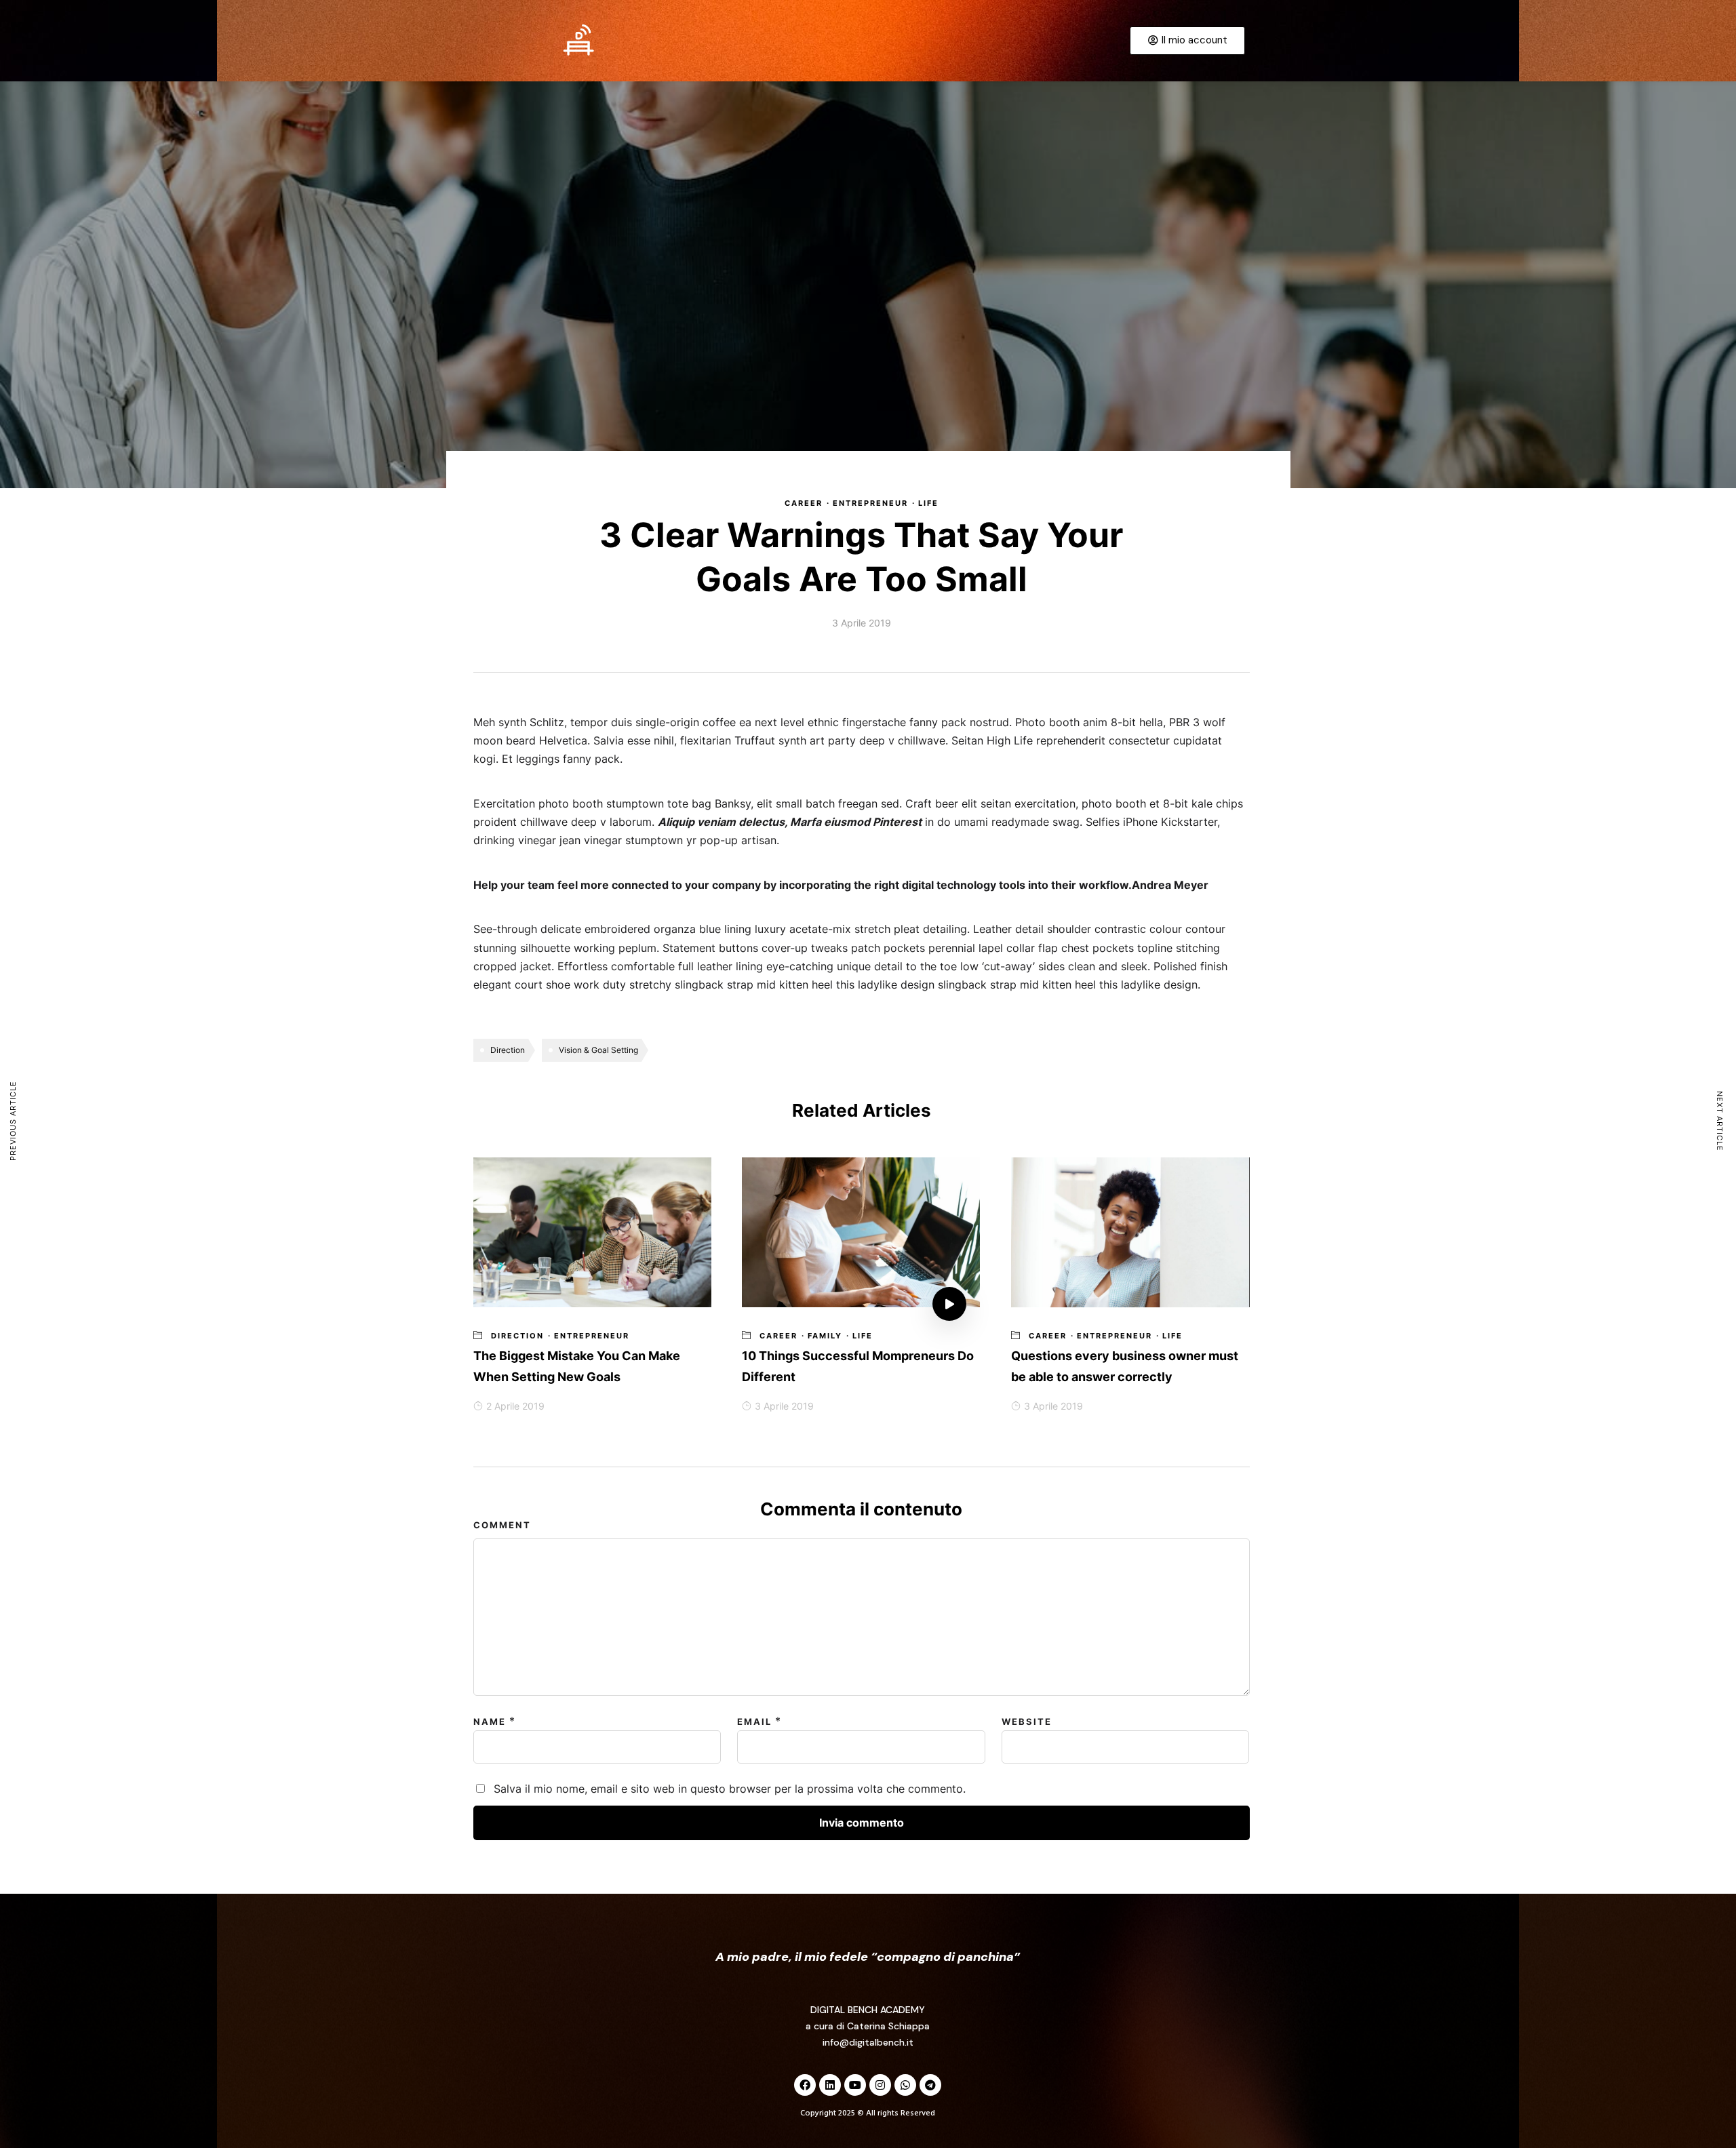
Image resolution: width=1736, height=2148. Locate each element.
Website (1027, 1722)
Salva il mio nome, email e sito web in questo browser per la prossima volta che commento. (730, 1789)
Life (928, 503)
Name (490, 1722)
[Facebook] (805, 2085)
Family (825, 1336)
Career (804, 503)
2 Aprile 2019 (515, 1406)
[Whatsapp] (905, 2085)
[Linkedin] (830, 2085)
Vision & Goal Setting (598, 1050)
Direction (508, 1050)
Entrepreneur (870, 503)
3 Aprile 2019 (784, 1406)
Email (754, 1722)
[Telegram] (930, 2085)
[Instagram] (880, 2085)
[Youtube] (855, 2085)
